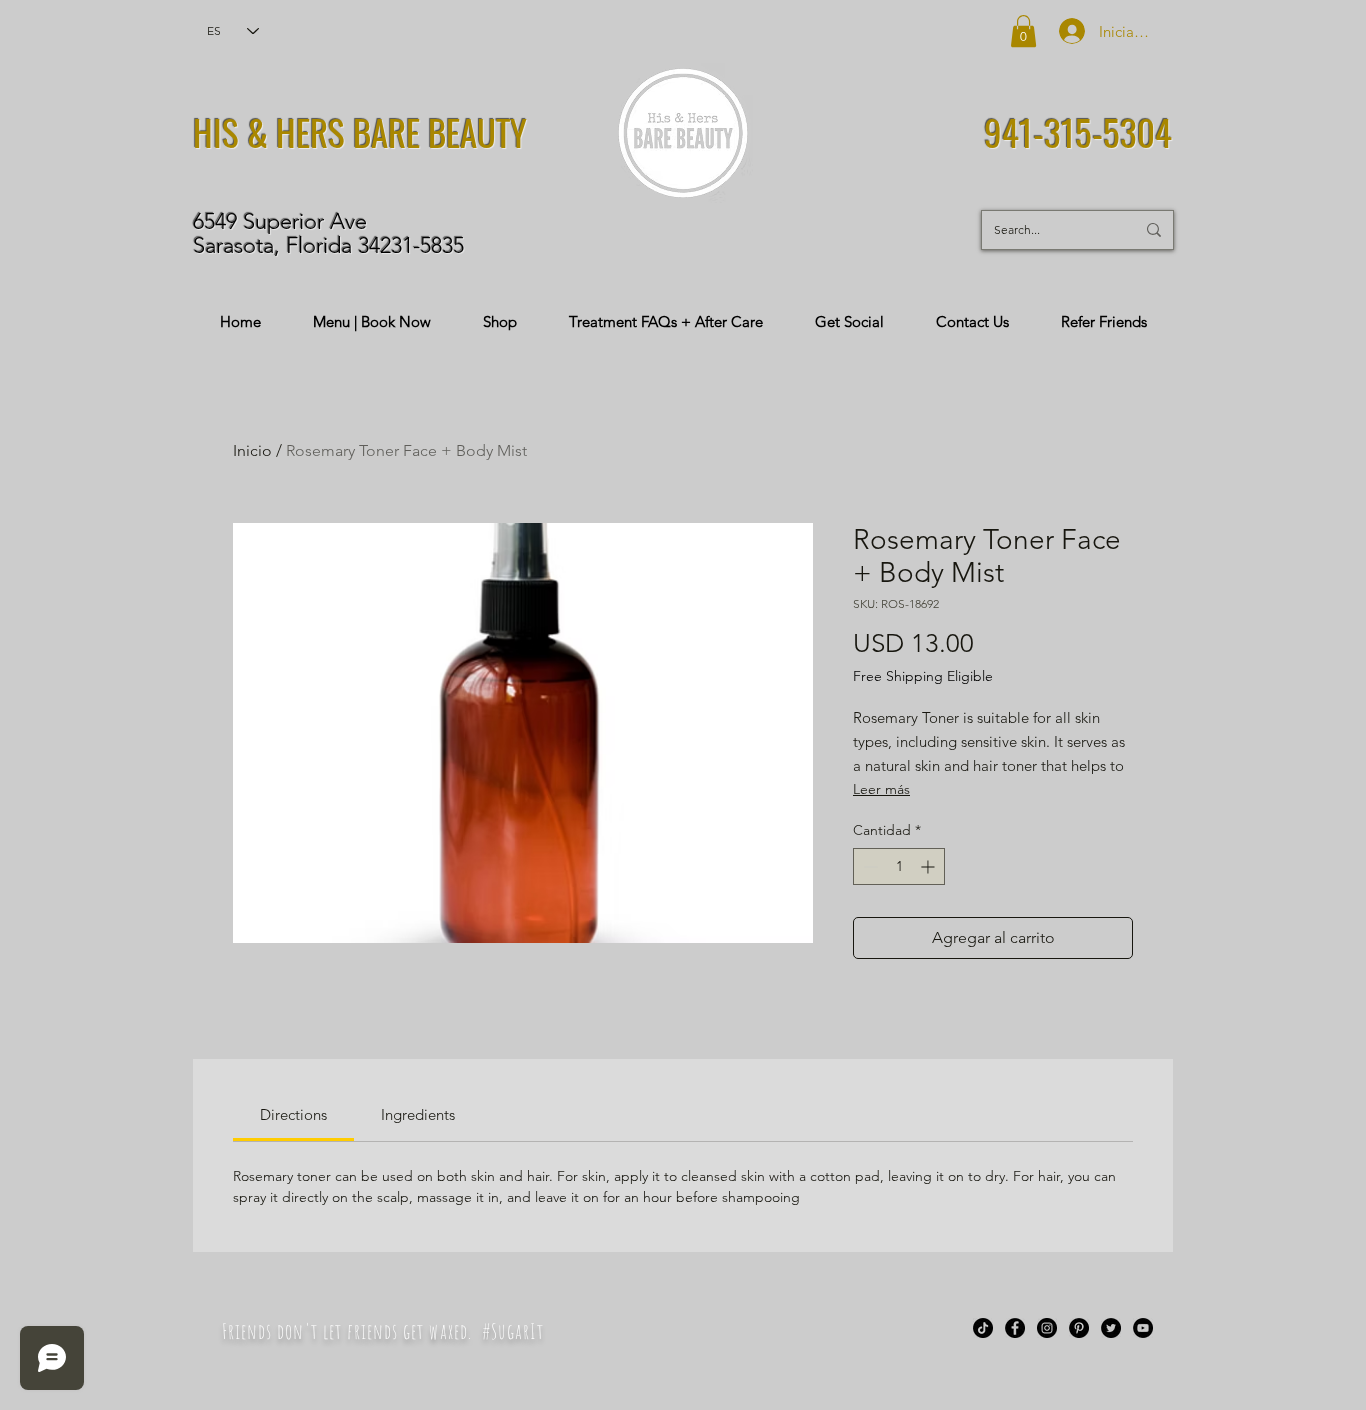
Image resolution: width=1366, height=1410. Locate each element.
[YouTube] (1143, 1328)
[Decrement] (868, 866)
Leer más (881, 789)
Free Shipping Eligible (923, 676)
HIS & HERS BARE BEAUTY (360, 132)
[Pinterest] (1079, 1328)
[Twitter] (1111, 1328)
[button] (1023, 31)
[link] (293, 1114)
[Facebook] (1015, 1328)
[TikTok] (983, 1328)
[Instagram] (1047, 1328)
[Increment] (929, 866)
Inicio (252, 450)
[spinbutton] (899, 866)
